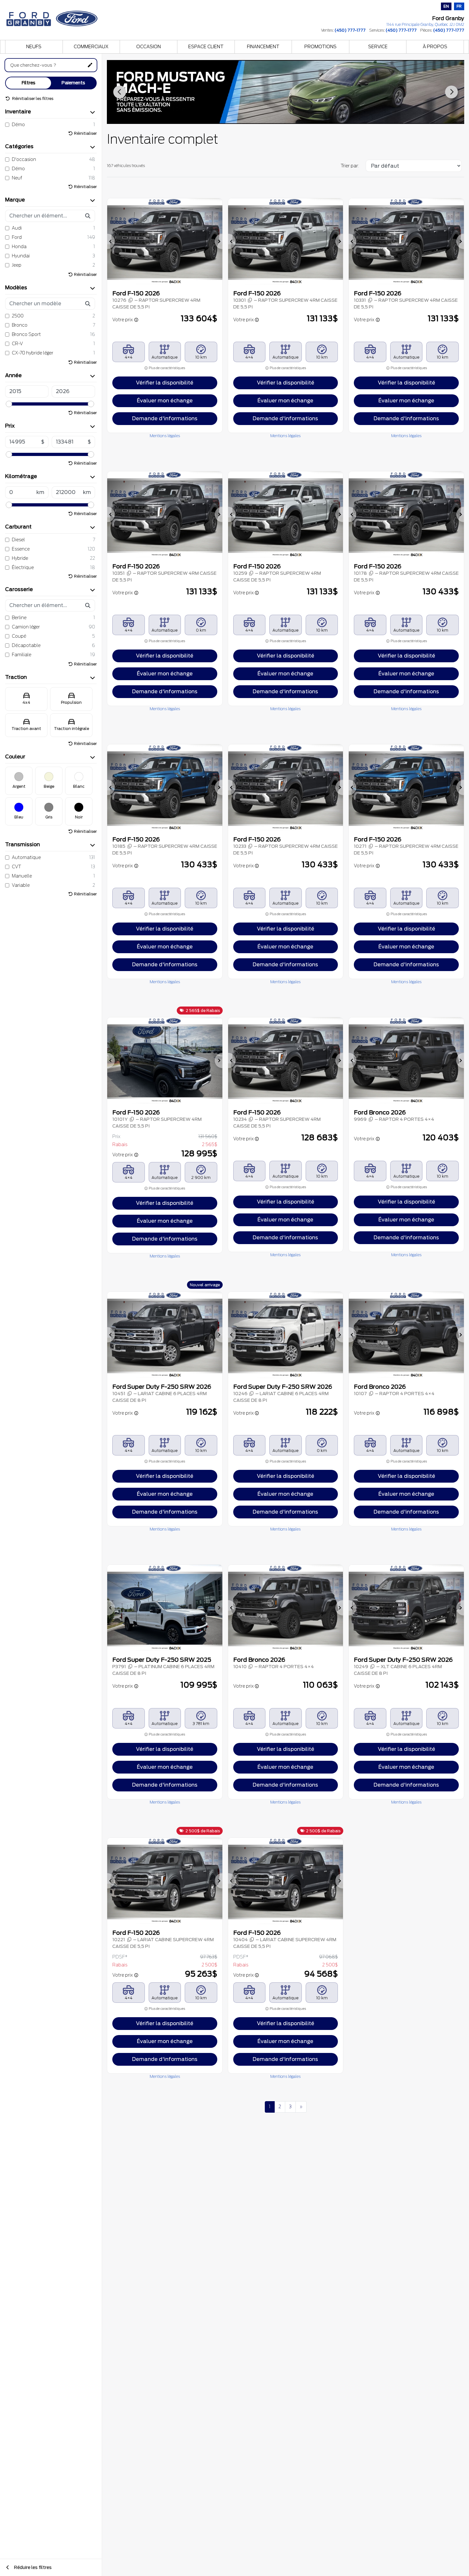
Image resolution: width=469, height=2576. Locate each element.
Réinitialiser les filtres (32, 99)
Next (451, 92)
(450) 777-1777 (350, 30)
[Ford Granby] (53, 17)
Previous (120, 92)
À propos (435, 47)
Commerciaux (91, 47)
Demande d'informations (165, 418)
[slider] (9, 404)
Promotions (320, 47)
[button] (111, 241)
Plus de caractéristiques (167, 368)
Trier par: (350, 166)
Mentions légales (165, 436)
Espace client (206, 47)
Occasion (149, 47)
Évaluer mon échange (165, 401)
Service (378, 47)
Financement (263, 47)
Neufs (34, 47)
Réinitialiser (85, 133)
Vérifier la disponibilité (165, 383)
